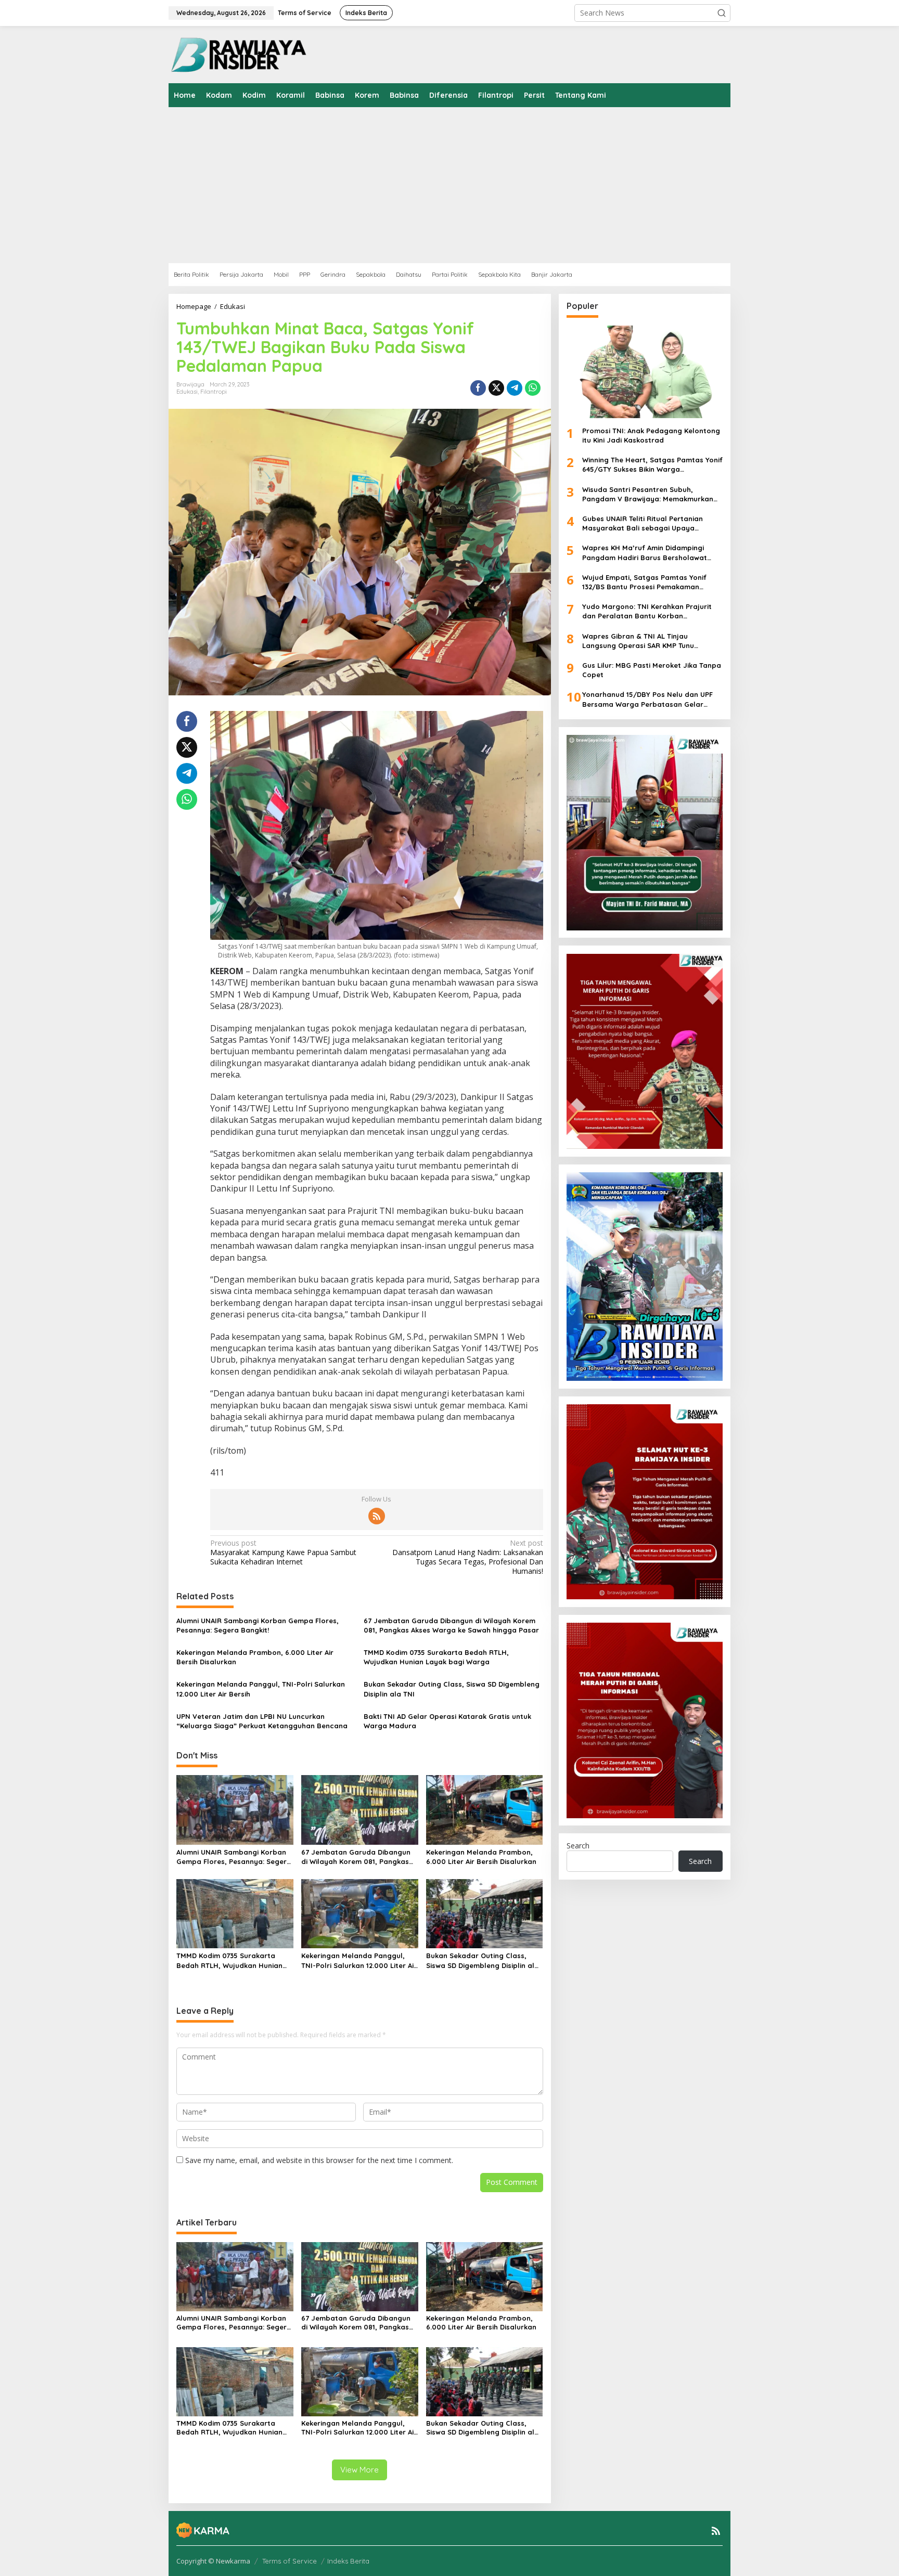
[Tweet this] (496, 388)
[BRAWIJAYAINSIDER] (238, 54)
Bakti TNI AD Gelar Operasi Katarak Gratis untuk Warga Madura (447, 1721)
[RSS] (377, 1516)
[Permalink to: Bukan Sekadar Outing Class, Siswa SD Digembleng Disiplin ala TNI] (485, 1913)
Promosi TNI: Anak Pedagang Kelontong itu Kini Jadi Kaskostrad (651, 435)
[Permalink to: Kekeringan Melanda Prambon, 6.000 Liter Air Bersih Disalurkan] (485, 1809)
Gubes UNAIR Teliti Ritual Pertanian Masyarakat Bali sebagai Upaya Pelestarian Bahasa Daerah (643, 523)
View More (359, 2470)
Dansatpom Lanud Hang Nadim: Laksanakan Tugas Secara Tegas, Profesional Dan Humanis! (467, 1557)
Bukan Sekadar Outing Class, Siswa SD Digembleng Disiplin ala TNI (452, 1689)
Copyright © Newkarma (213, 2561)
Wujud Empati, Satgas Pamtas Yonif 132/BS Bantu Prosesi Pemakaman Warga (644, 582)
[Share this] (478, 388)
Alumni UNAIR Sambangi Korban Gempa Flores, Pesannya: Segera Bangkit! (258, 1625)
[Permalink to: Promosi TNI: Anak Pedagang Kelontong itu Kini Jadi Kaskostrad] (645, 372)
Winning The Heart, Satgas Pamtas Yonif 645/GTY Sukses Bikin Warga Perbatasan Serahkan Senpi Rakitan (652, 465)
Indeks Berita (348, 2561)
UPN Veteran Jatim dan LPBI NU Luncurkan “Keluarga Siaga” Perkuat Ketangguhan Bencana (262, 1721)
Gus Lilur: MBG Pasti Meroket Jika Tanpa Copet (652, 670)
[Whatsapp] (533, 388)
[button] (722, 13)
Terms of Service (290, 2561)
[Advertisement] (481, 185)
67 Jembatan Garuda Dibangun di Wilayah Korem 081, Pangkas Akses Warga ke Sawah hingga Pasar (451, 1625)
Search (578, 1846)
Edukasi (187, 392)
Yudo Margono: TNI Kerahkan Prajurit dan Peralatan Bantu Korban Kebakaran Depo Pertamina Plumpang (649, 612)
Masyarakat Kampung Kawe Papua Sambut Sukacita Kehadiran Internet (283, 1552)
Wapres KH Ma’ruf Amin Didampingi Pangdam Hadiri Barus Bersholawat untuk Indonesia (645, 553)
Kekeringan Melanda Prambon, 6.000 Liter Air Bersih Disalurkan (255, 1657)
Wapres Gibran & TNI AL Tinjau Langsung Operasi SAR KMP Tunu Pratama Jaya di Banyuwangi (638, 641)
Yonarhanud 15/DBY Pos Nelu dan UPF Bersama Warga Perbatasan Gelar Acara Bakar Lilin (647, 700)
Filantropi (214, 392)
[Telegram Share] (515, 388)
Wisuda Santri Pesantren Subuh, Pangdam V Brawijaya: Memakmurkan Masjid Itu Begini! (648, 494)
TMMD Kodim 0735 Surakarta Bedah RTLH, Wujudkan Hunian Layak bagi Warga (436, 1657)
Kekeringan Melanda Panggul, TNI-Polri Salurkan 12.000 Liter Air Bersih (261, 1689)
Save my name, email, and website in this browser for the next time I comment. (319, 2160)
